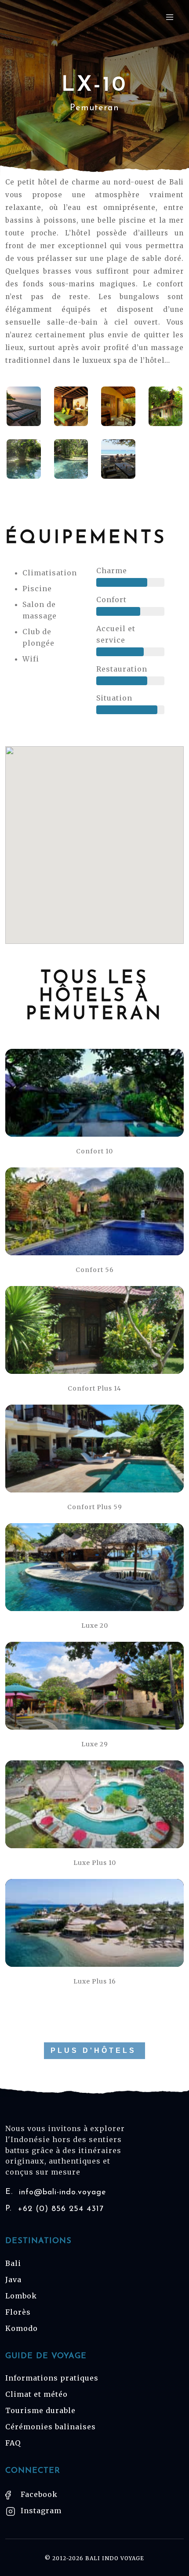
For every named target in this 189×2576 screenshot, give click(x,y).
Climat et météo (36, 2394)
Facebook (38, 2494)
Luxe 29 (95, 1744)
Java (13, 2280)
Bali (13, 2263)
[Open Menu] (170, 17)
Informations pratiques (52, 2378)
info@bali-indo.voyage (56, 2192)
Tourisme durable (40, 2410)
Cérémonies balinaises (51, 2427)
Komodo (22, 2328)
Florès (18, 2312)
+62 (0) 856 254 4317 (55, 2209)
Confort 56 (95, 1270)
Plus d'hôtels (93, 2050)
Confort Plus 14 (94, 1388)
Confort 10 (94, 1151)
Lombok (21, 2296)
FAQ (13, 2443)
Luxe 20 (95, 1626)
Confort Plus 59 (95, 1507)
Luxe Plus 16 (95, 1981)
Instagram (40, 2511)
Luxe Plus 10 (95, 1863)
